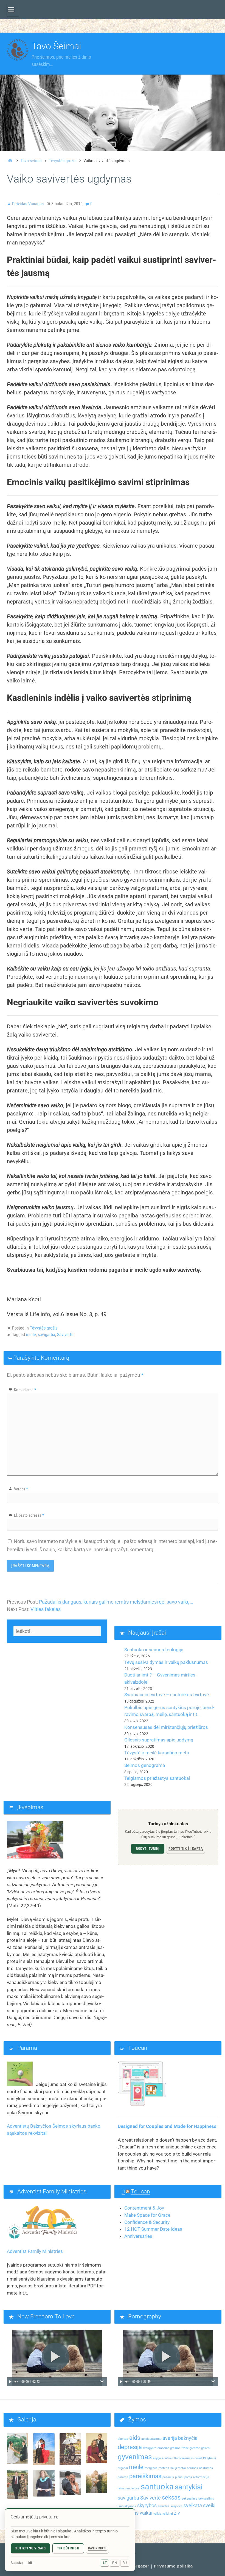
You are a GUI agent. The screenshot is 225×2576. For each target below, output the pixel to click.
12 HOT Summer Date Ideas (153, 2229)
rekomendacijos (129, 2488)
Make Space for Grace (147, 2215)
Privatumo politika (173, 2566)
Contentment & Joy (144, 2208)
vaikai (146, 2513)
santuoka (157, 2487)
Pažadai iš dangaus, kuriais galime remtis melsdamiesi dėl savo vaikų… (116, 1602)
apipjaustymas (151, 2439)
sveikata (193, 2506)
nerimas (192, 2468)
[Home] (10, 161)
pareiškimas (145, 2476)
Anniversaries (138, 2236)
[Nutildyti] (16, 2382)
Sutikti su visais (30, 2548)
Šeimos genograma (145, 1765)
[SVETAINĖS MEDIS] (13, 10)
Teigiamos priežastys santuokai (157, 1778)
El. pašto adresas (29, 1515)
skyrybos (147, 2506)
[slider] (57, 2377)
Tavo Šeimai (56, 46)
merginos (151, 2468)
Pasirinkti (97, 2548)
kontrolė (168, 2458)
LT (105, 2563)
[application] (57, 2358)
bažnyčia (188, 2438)
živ (177, 2513)
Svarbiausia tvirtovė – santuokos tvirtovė (167, 1695)
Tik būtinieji (68, 2548)
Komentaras (25, 1390)
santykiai (189, 2487)
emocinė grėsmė (169, 2448)
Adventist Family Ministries (35, 2251)
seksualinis (189, 2499)
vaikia (157, 2514)
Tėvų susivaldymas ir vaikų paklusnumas (166, 1662)
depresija (130, 2447)
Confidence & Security (147, 2222)
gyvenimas (135, 2457)
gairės (205, 2448)
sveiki (209, 2506)
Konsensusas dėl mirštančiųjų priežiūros (166, 1727)
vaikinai (168, 2514)
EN (115, 2563)
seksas (171, 2497)
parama (123, 2477)
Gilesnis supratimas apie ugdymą (159, 1740)
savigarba (47, 1335)
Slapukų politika (23, 2563)
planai (179, 2477)
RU (125, 2563)
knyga (157, 2458)
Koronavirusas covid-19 (190, 2458)
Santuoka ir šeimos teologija (154, 1650)
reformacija (201, 2477)
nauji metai (178, 2468)
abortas (123, 2439)
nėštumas (206, 2468)
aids (135, 2438)
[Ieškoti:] (57, 1631)
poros (188, 2477)
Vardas (21, 1489)
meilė (31, 1335)
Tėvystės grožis (44, 1328)
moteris (164, 2468)
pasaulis (168, 2477)
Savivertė (65, 1335)
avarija (170, 2438)
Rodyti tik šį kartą (186, 1848)
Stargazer (139, 2566)
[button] (57, 2358)
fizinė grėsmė (191, 2448)
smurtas (164, 2506)
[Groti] (10, 2382)
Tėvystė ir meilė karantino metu (157, 1753)
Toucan (140, 2191)
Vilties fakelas (46, 1609)
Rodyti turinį (148, 1848)
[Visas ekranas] (102, 2382)
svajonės (176, 2506)
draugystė (150, 2448)
